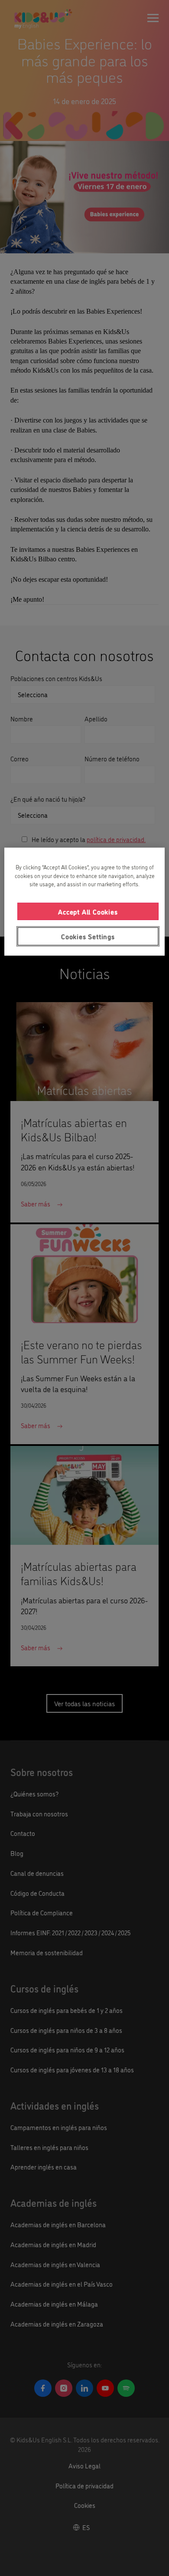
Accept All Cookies (88, 911)
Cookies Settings (88, 936)
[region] (85, 901)
